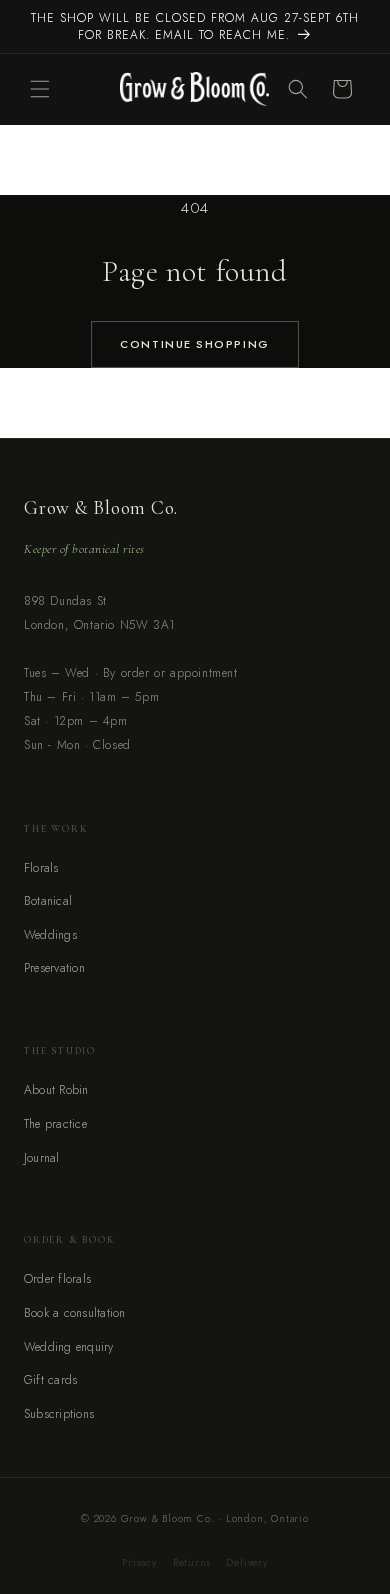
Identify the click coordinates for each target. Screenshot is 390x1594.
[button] (40, 89)
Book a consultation (75, 1313)
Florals (41, 868)
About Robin (56, 1090)
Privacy (139, 1562)
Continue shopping (194, 344)
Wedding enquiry (69, 1347)
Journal (42, 1158)
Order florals (57, 1279)
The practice (55, 1124)
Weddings (50, 935)
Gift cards (50, 1380)
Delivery (246, 1562)
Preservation (54, 968)
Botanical (48, 901)
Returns (192, 1562)
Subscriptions (59, 1414)
